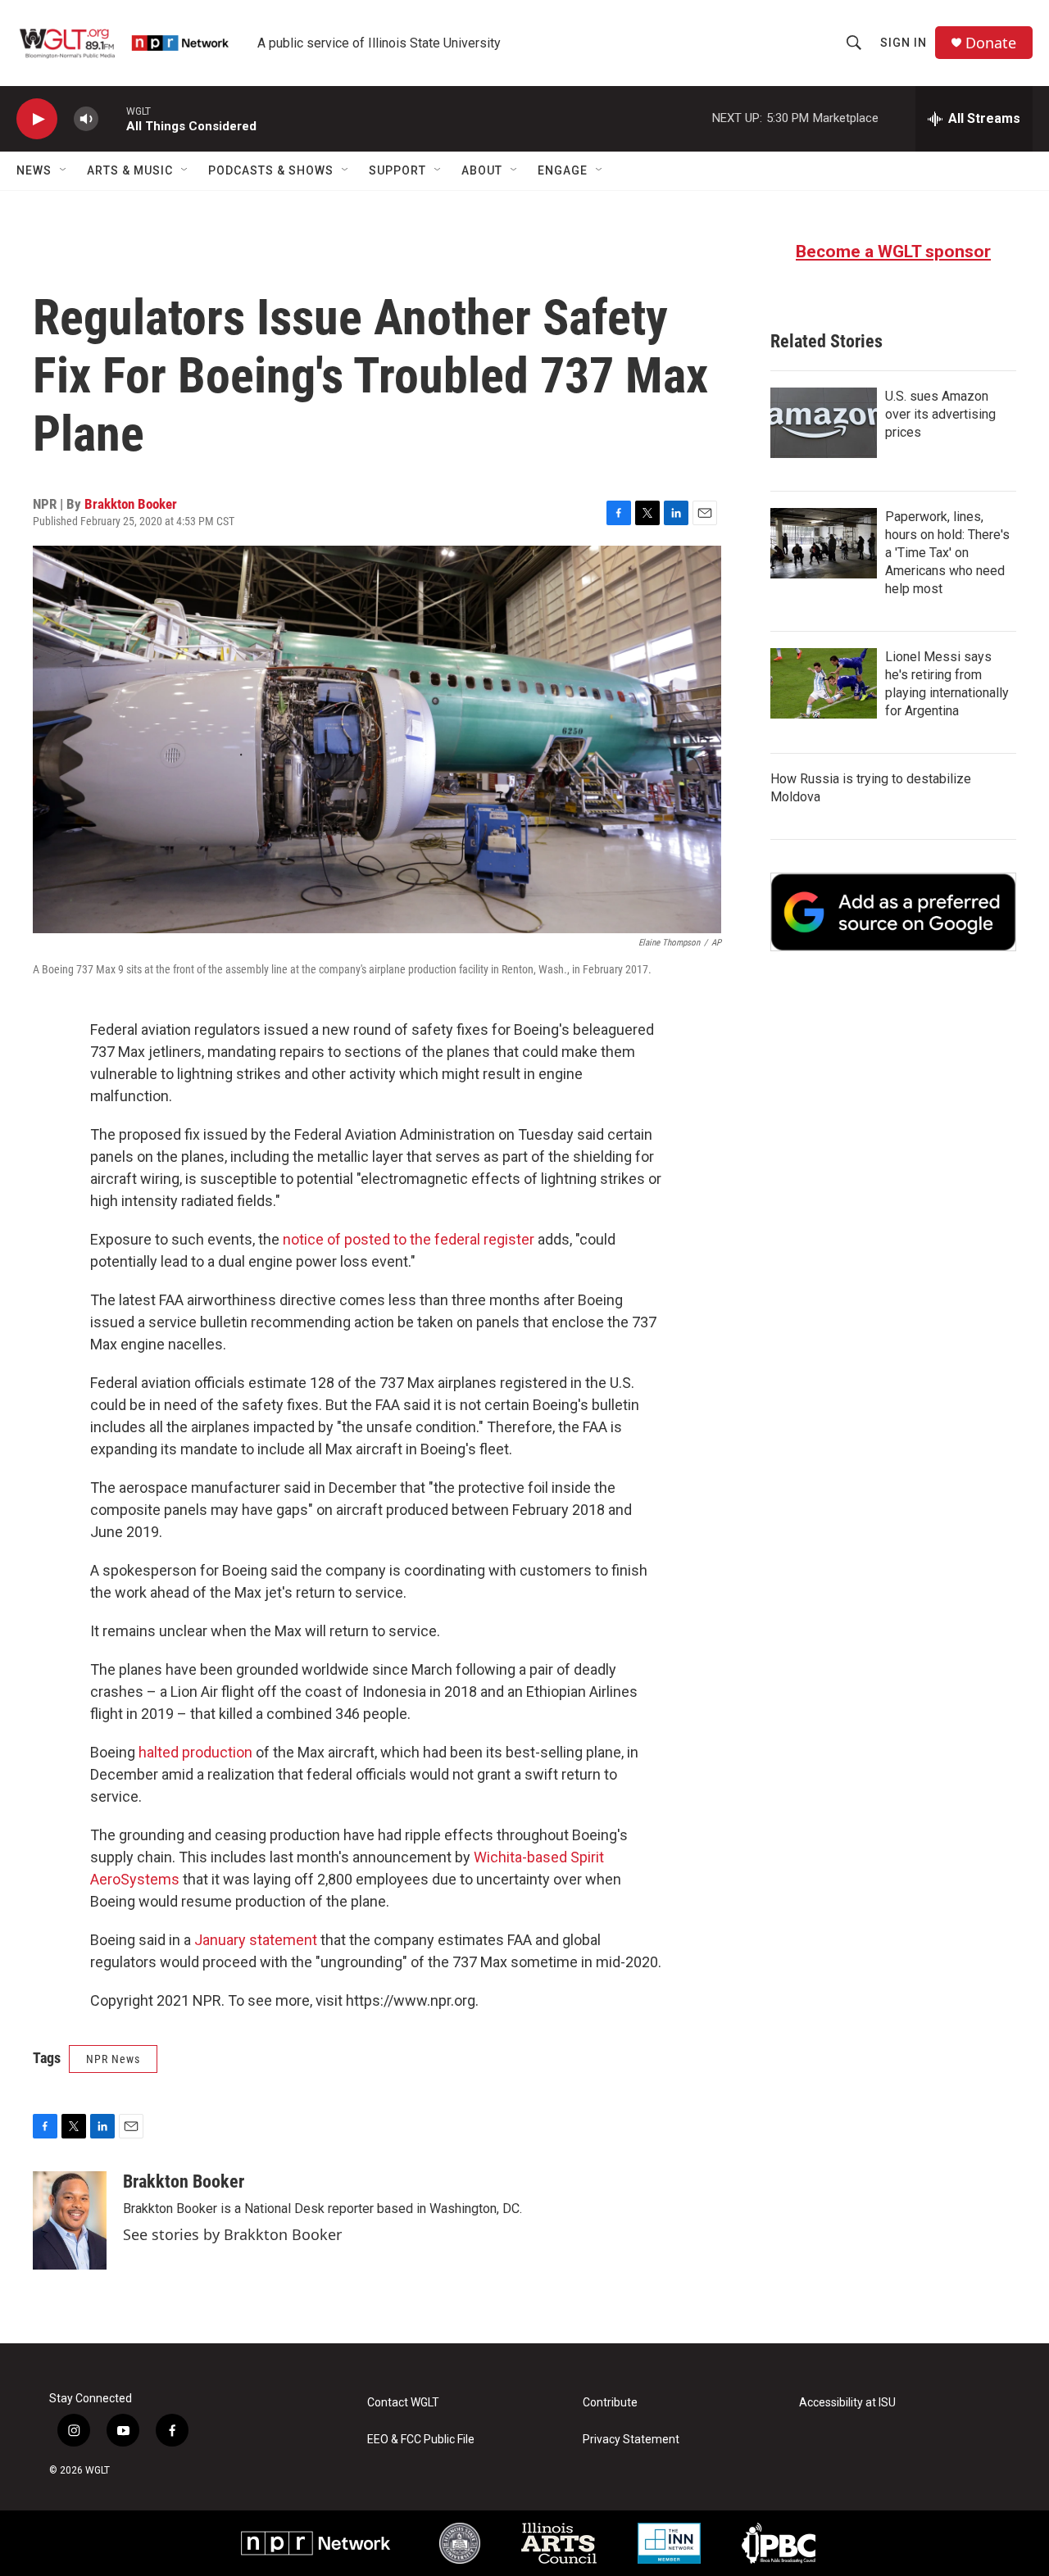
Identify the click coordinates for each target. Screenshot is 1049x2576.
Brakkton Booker (131, 504)
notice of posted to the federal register (409, 1239)
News (34, 170)
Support (397, 170)
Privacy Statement (631, 2440)
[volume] (86, 119)
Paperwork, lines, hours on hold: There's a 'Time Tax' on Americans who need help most (947, 553)
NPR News (113, 2059)
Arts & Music (130, 170)
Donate (991, 43)
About (482, 170)
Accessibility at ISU (847, 2403)
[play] (37, 119)
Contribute (610, 2403)
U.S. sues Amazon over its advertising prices (940, 414)
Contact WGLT (403, 2403)
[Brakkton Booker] (70, 2220)
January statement (256, 1940)
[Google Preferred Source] (893, 912)
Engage (563, 170)
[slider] (112, 118)
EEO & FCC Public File (421, 2440)
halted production (195, 1752)
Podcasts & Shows (271, 170)
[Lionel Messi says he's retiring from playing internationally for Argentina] (824, 683)
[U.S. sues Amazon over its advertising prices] (824, 423)
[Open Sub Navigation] (64, 170)
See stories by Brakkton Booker (232, 2234)
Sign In (904, 43)
